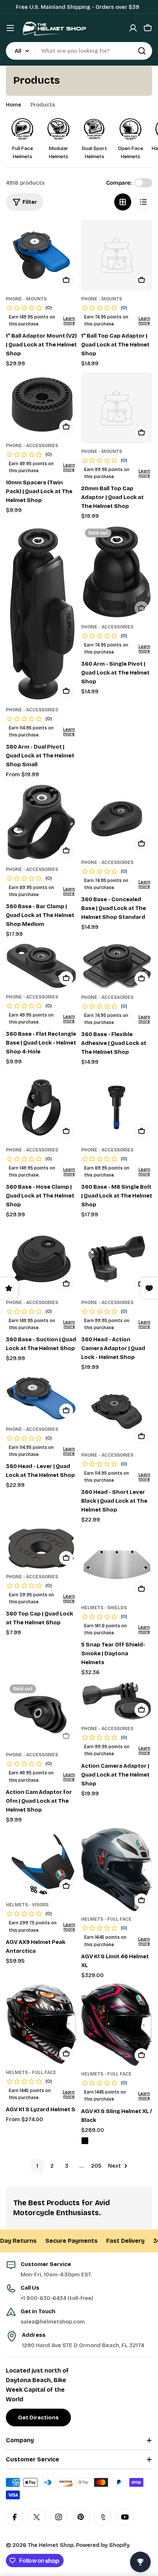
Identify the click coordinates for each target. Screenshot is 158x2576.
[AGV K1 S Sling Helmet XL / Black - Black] (85, 2141)
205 (96, 2166)
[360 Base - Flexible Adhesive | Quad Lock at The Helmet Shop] (117, 966)
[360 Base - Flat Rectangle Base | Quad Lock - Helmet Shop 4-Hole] (41, 966)
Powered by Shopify (103, 2545)
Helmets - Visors (27, 1905)
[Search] (142, 51)
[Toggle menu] (10, 28)
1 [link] (37, 2166)
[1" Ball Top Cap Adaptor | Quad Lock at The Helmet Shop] (117, 255)
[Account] (133, 28)
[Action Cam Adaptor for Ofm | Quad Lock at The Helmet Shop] (41, 1714)
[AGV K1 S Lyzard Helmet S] (41, 2024)
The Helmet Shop (51, 2545)
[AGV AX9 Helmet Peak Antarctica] (41, 1862)
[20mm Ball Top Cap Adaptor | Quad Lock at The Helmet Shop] (117, 408)
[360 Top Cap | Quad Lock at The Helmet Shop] (41, 1549)
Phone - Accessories (32, 446)
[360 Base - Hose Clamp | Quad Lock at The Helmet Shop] (41, 1106)
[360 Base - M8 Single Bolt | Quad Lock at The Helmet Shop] (117, 1106)
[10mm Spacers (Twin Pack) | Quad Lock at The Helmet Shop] (41, 405)
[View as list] (143, 202)
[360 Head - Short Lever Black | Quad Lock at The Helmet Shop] (117, 1411)
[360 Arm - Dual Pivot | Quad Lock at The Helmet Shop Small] (41, 613)
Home (14, 105)
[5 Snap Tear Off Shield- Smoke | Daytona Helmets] (117, 1564)
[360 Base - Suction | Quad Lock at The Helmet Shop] (41, 1259)
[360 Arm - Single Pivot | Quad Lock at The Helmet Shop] (117, 572)
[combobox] (79, 51)
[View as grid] (123, 202)
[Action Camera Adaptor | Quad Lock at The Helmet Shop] (117, 1701)
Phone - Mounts (26, 299)
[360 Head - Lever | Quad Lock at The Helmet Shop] (41, 1399)
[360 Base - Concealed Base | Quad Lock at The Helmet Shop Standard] (117, 819)
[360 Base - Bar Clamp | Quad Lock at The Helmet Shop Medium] (41, 822)
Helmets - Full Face (106, 1919)
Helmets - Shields (104, 1608)
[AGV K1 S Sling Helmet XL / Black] (117, 2025)
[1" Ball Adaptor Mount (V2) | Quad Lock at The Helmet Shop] (41, 255)
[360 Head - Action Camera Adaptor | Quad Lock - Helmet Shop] (117, 1259)
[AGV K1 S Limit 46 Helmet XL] (117, 1870)
